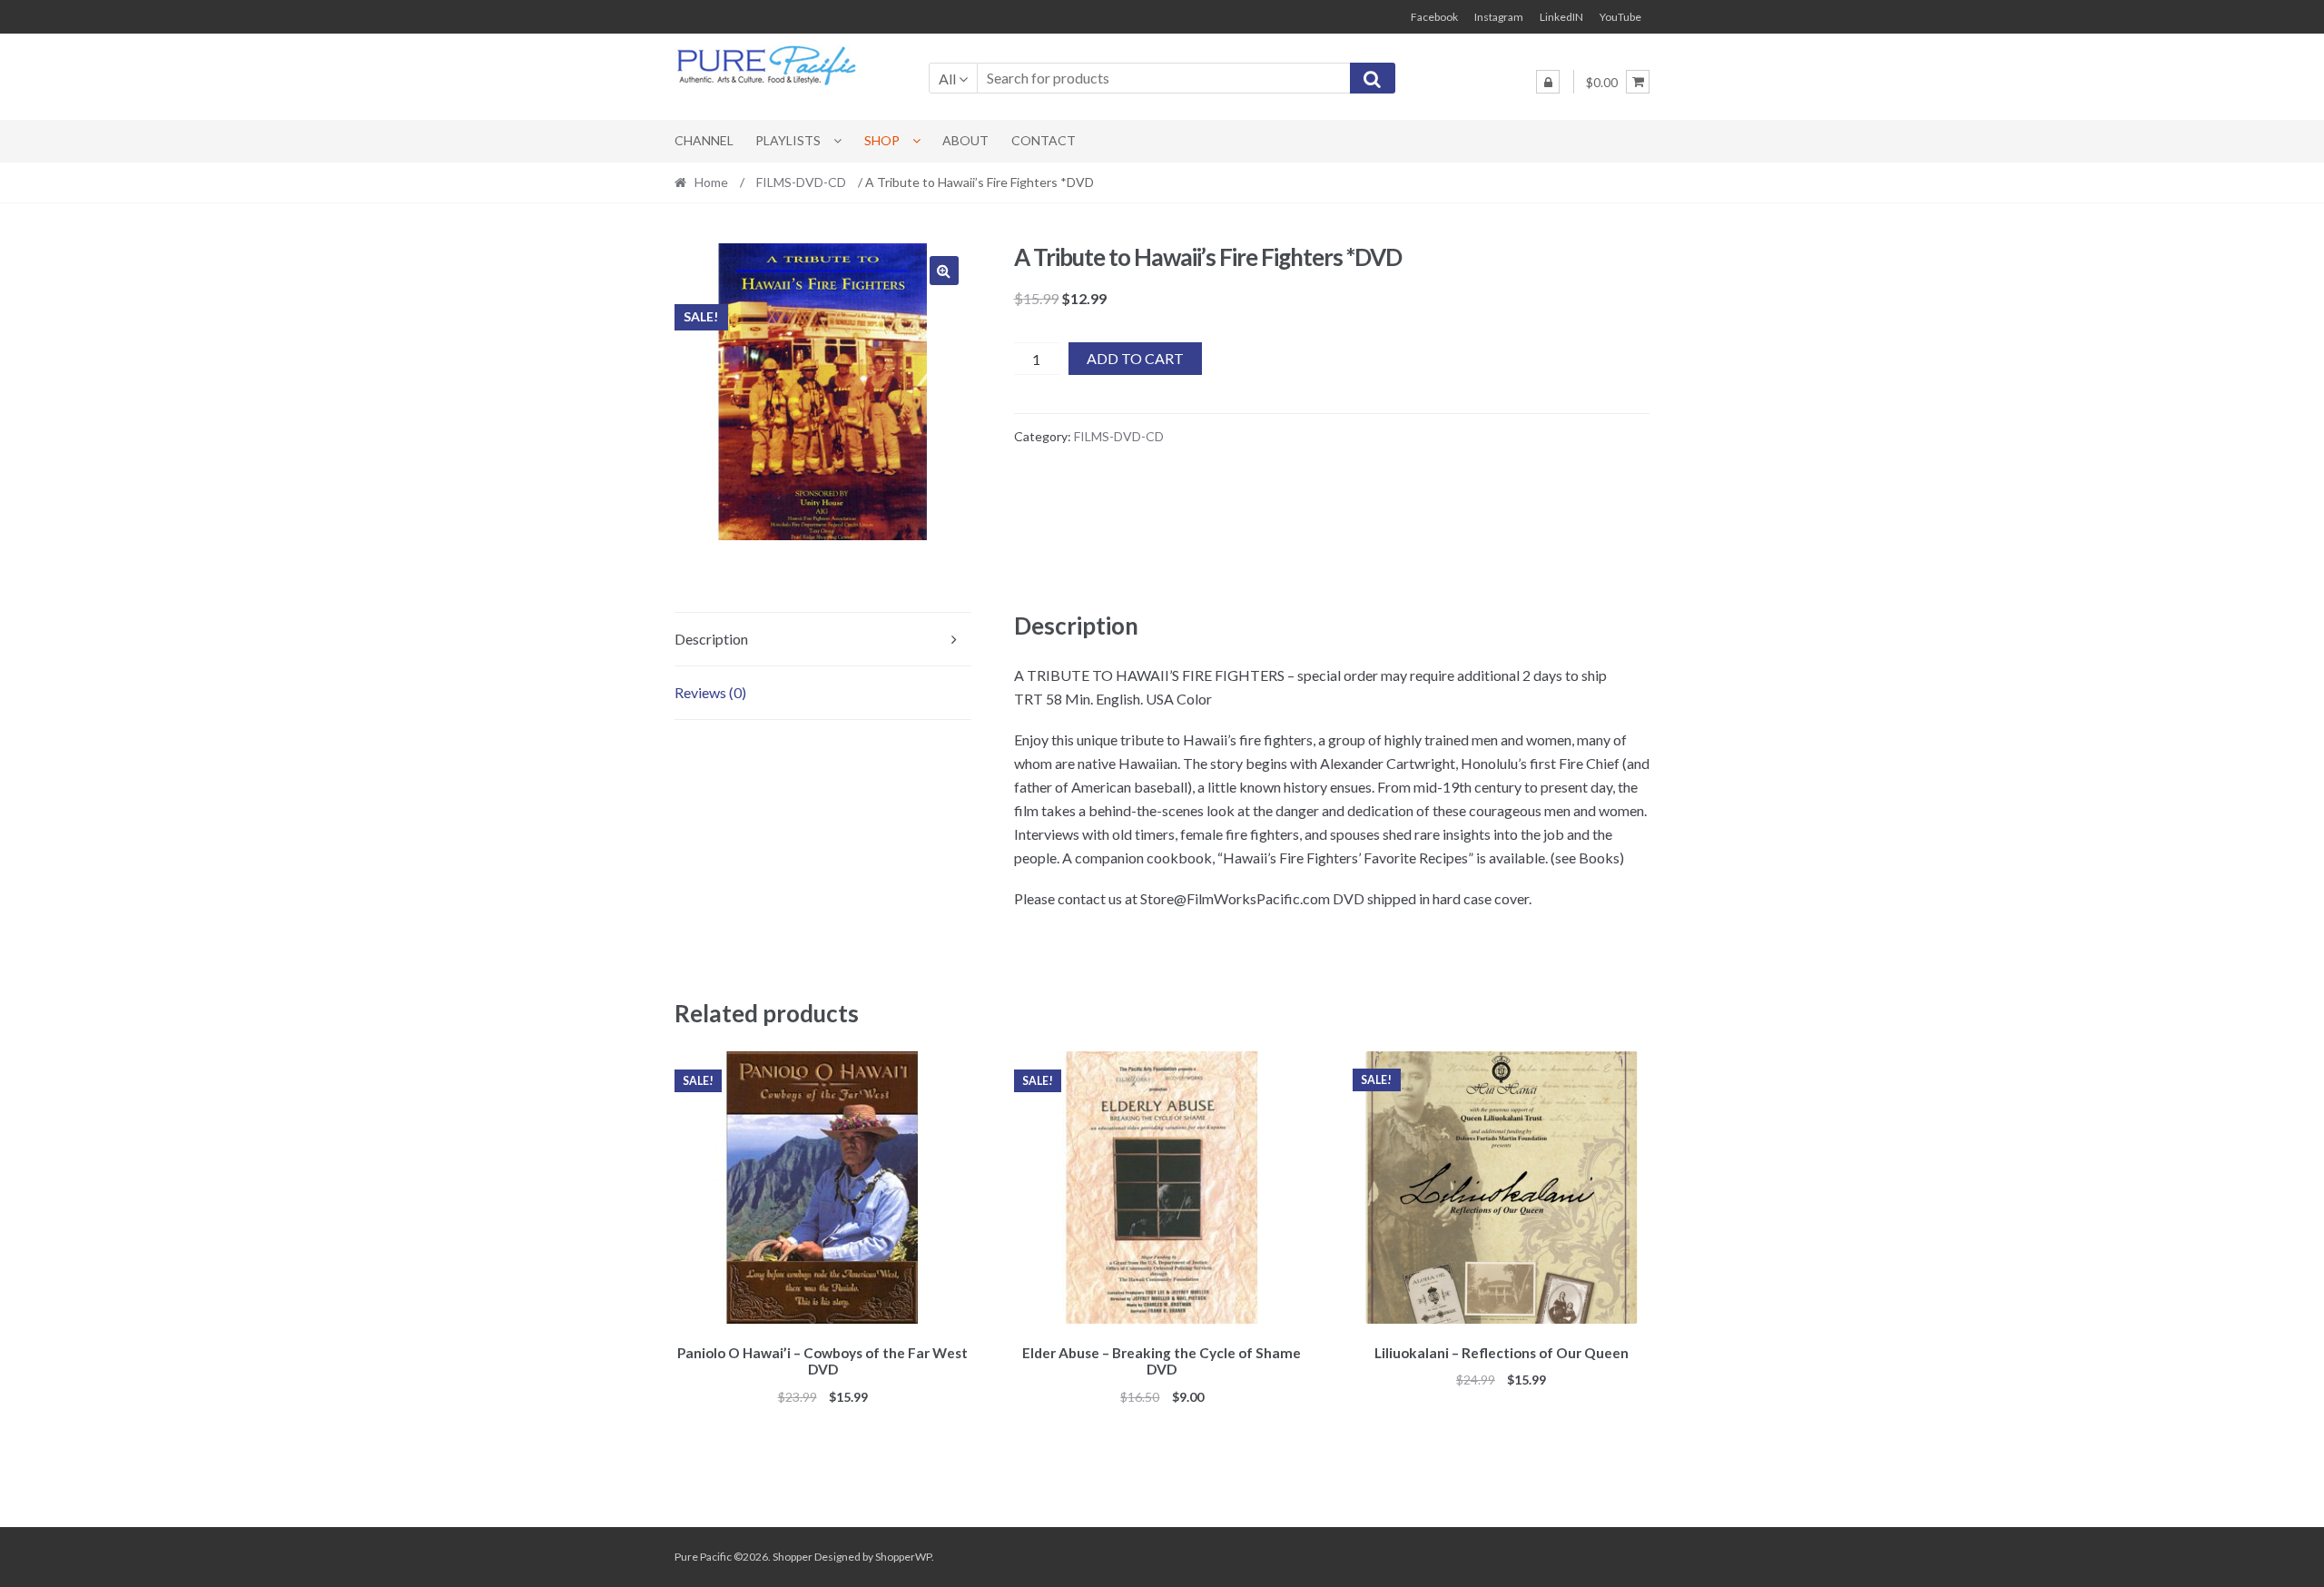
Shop (882, 140)
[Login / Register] (1548, 82)
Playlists (788, 140)
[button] (944, 271)
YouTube (1620, 17)
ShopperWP (903, 1557)
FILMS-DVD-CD (801, 182)
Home (711, 182)
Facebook (1434, 17)
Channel (704, 140)
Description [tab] (711, 639)
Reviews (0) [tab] (710, 692)
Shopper (793, 1557)
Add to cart (1135, 358)
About (965, 140)
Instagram (1499, 17)
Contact (1044, 140)
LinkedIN (1561, 17)
